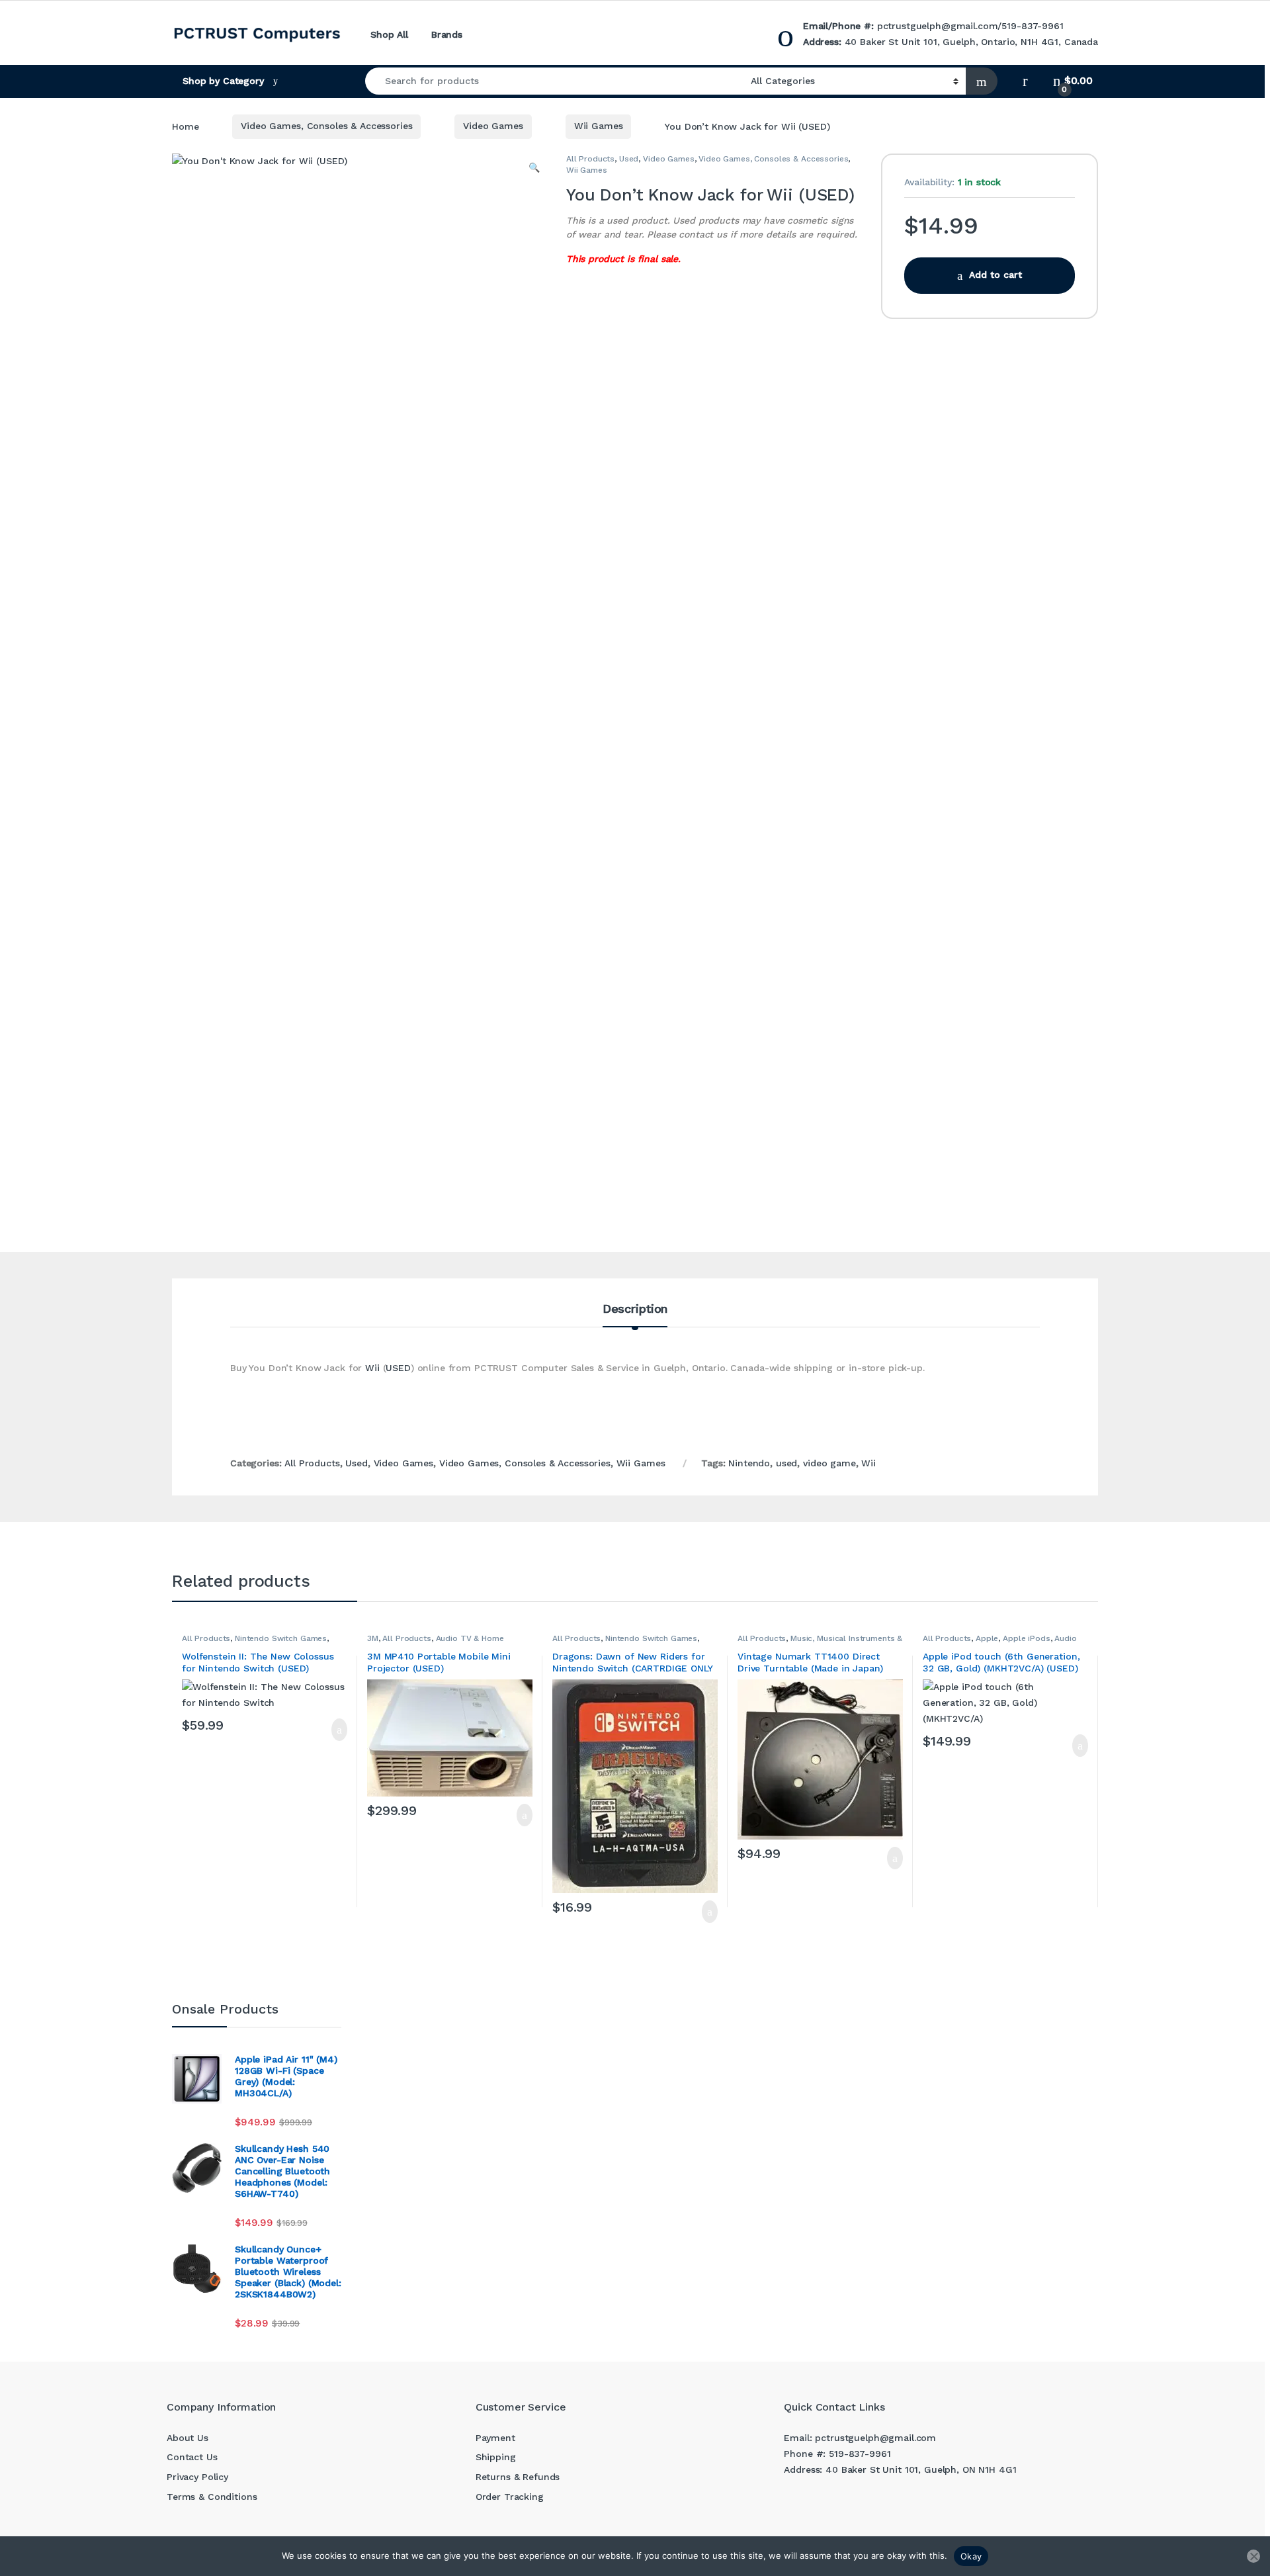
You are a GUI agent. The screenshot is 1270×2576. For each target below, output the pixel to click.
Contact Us (192, 2457)
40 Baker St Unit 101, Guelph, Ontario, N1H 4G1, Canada (971, 42)
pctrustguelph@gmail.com (938, 26)
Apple (987, 1638)
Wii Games (599, 126)
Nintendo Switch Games (281, 1638)
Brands (447, 34)
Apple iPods (1026, 1638)
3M (373, 1638)
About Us (188, 2438)
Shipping (496, 2457)
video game (829, 1463)
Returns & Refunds (518, 2477)
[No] (1253, 2556)
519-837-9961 (1032, 26)
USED (398, 1368)
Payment (495, 2438)
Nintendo (749, 1463)
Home (185, 126)
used (786, 1463)
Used (629, 159)
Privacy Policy (197, 2477)
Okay (971, 2556)
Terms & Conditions (212, 2497)
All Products (590, 159)
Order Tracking (510, 2497)
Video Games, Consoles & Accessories (326, 126)
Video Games (493, 126)
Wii (372, 1368)
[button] (534, 168)
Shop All (389, 34)
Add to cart (995, 275)
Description (635, 1309)
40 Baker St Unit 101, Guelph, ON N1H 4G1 (921, 2469)
